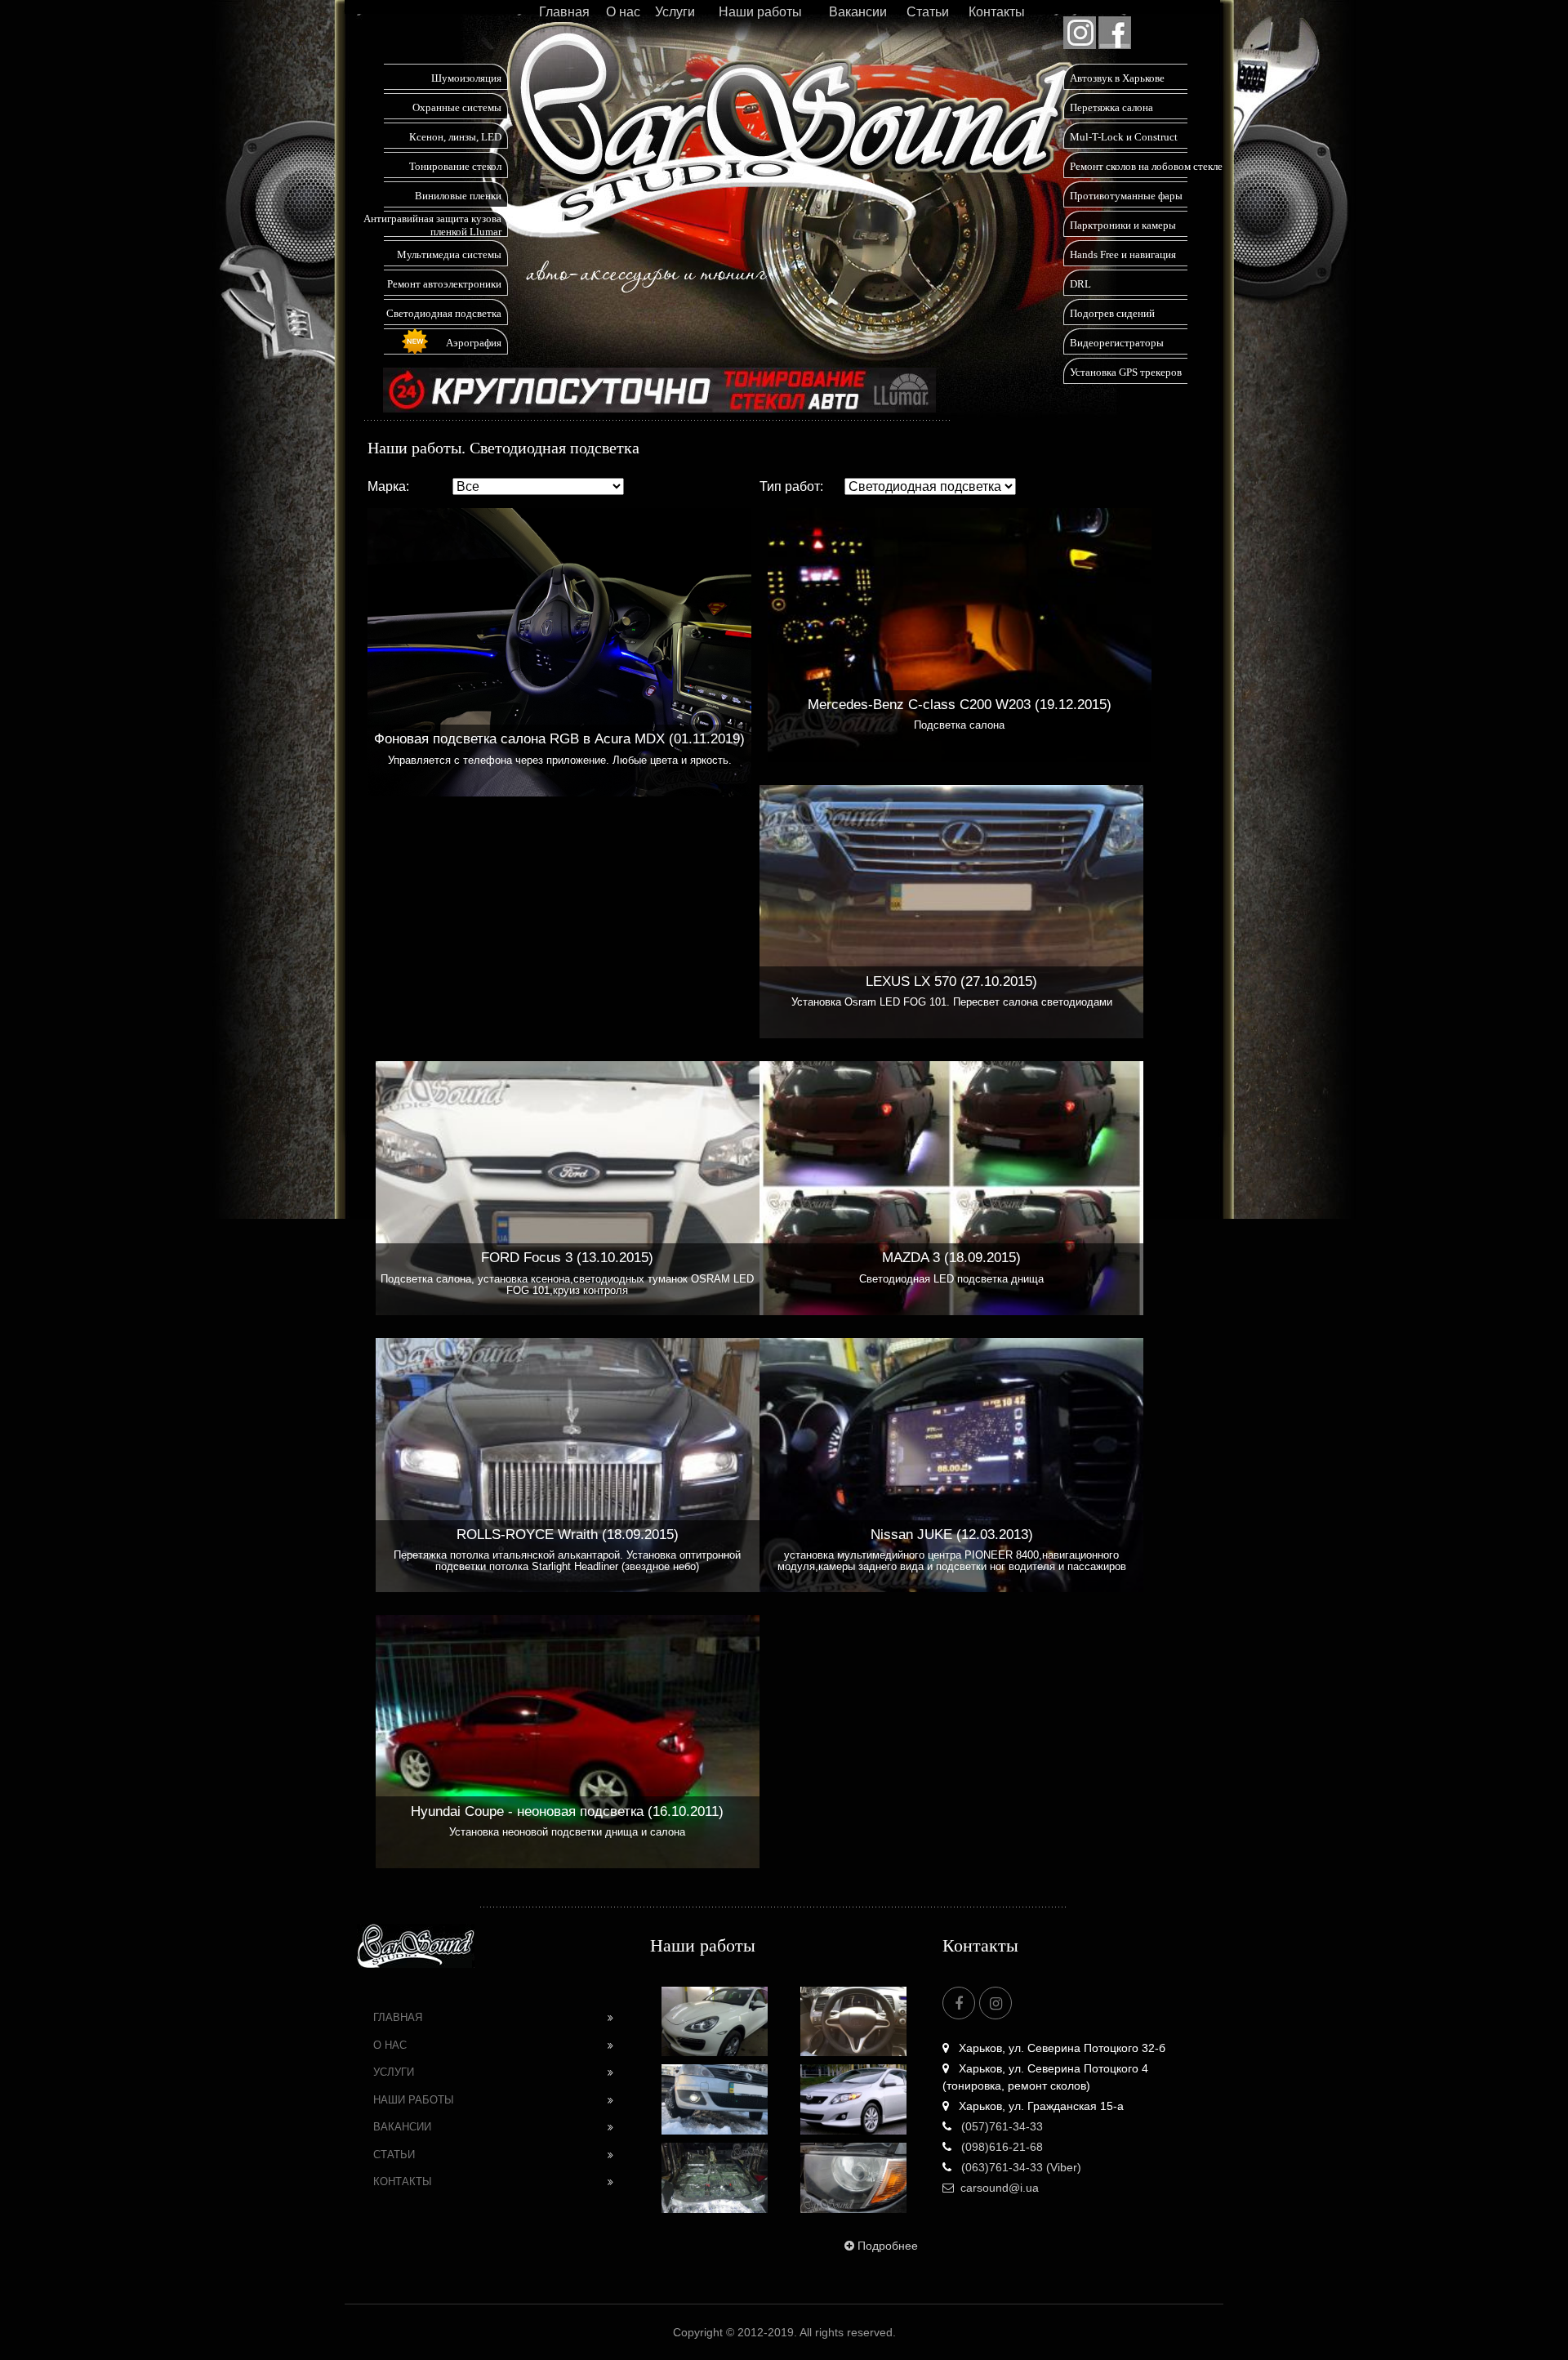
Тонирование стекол (455, 166)
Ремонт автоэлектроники (444, 284)
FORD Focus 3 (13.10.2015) (567, 1258)
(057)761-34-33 (1000, 2126)
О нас (623, 12)
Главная (564, 12)
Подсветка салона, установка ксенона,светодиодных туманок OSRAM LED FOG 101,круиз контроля (567, 1285)
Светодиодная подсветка (444, 313)
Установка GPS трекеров (1126, 372)
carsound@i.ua (1000, 2188)
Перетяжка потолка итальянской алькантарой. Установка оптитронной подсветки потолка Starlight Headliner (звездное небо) (567, 1561)
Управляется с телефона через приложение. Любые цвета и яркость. (560, 761)
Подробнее (888, 2246)
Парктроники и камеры (1123, 225)
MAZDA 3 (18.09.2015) (951, 1258)
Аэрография (474, 343)
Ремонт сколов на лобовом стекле (1146, 166)
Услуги (675, 12)
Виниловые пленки (458, 196)
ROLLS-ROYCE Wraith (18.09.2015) (568, 1535)
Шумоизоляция (466, 78)
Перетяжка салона (1111, 107)
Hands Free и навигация (1123, 254)
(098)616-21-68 (1000, 2147)
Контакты (997, 12)
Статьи (928, 12)
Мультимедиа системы (449, 254)
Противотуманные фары (1126, 196)
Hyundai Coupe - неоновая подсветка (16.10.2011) (567, 1811)
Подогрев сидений (1112, 313)
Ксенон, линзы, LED (455, 137)
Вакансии (858, 12)
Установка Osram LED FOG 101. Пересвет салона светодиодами (952, 1002)
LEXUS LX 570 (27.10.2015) (951, 981)
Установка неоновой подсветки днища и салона (567, 1832)
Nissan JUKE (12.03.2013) (952, 1535)
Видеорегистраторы (1117, 343)
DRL (1080, 284)
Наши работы (760, 12)
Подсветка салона (959, 725)
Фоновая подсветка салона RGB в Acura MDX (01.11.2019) (559, 739)
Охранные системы (457, 107)
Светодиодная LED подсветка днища (951, 1279)
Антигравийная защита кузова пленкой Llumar (432, 225)
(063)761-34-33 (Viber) (1020, 2167)
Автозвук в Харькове (1117, 78)
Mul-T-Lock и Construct (1124, 137)
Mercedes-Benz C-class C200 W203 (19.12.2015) (960, 705)
